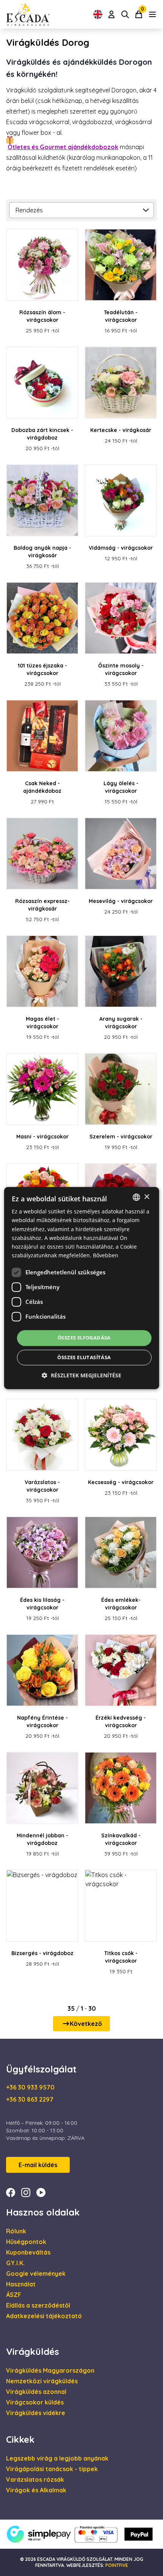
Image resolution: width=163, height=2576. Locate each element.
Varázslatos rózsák (35, 2479)
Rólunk (16, 2231)
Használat (21, 2284)
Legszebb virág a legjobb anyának (57, 2458)
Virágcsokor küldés (35, 2402)
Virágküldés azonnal (36, 2392)
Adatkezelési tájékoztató (44, 2316)
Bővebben (106, 1255)
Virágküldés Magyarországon (50, 2370)
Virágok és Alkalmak (36, 2490)
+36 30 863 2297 (30, 2099)
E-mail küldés (38, 2165)
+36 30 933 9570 (30, 2087)
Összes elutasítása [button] (84, 1357)
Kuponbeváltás (28, 2252)
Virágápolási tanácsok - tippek (52, 2469)
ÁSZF (14, 2295)
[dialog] (82, 1288)
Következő (86, 2024)
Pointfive (117, 2565)
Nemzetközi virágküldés (42, 2381)
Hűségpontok (26, 2242)
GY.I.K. (15, 2263)
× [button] (147, 1197)
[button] (81, 1375)
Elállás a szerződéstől (38, 2305)
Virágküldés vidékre (36, 2413)
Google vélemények (36, 2273)
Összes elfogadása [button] (84, 1338)
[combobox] (136, 1197)
